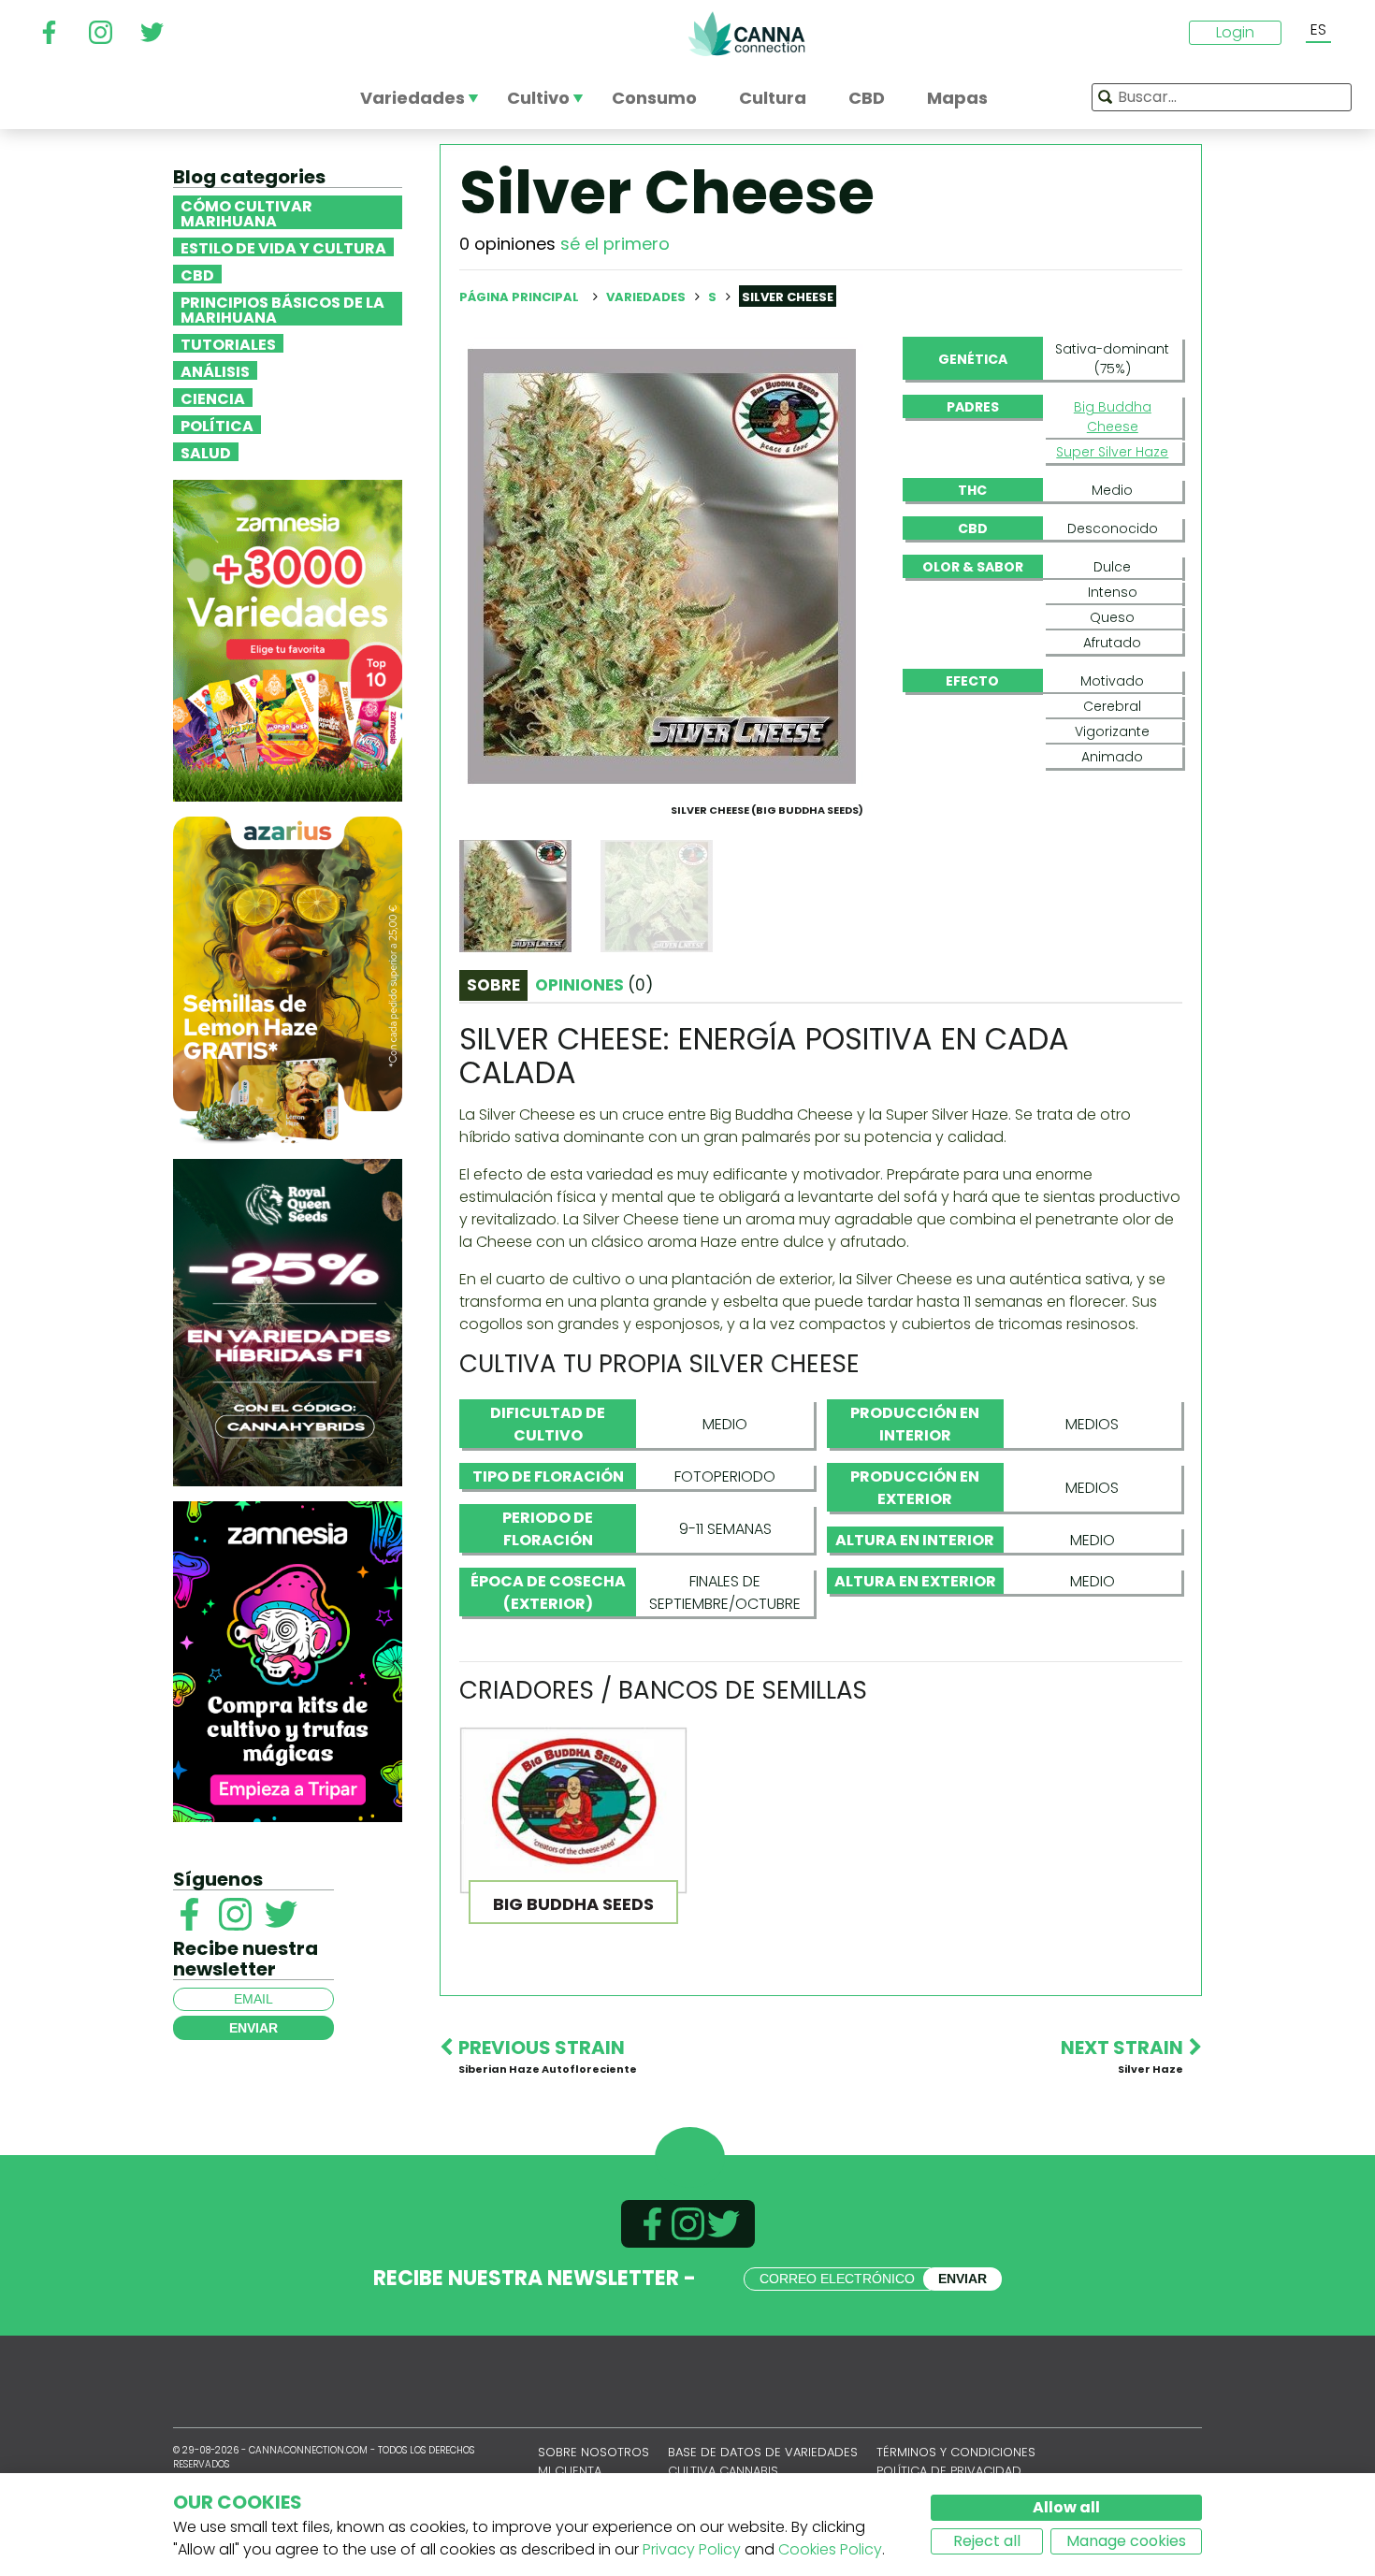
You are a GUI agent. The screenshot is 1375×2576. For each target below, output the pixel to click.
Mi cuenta (570, 2471)
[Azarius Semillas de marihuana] (288, 979)
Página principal (519, 297)
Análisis (215, 370)
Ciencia (213, 398)
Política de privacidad (949, 2471)
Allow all (1066, 2507)
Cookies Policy (830, 2549)
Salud (206, 452)
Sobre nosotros (593, 2452)
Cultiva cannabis (723, 2471)
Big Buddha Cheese (1113, 417)
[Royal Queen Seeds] (288, 1321)
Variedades (647, 297)
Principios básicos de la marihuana (282, 309)
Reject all (987, 2541)
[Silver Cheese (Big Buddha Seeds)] (662, 565)
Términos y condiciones (956, 2452)
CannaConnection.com (746, 34)
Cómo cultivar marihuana (246, 212)
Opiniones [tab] (594, 985)
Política (217, 425)
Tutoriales (228, 343)
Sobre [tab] (493, 985)
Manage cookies (1126, 2541)
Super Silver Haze (1112, 452)
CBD (197, 274)
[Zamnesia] (288, 639)
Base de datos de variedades (763, 2452)
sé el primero (615, 244)
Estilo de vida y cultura (283, 247)
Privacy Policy (692, 2549)
